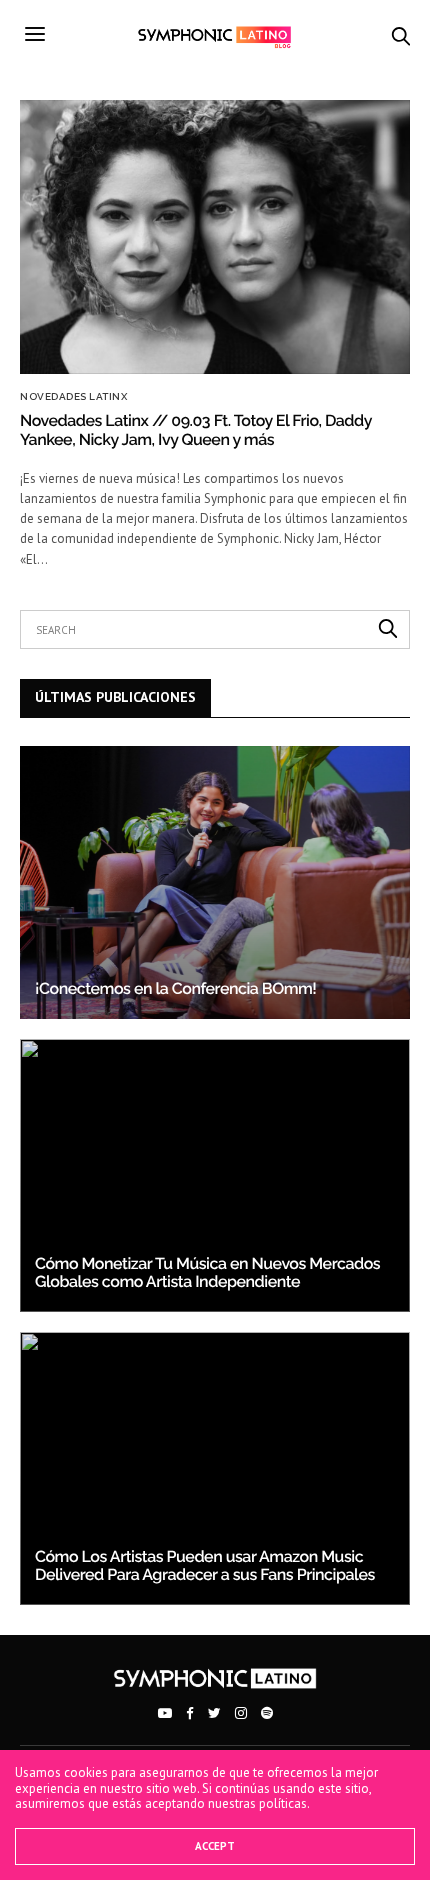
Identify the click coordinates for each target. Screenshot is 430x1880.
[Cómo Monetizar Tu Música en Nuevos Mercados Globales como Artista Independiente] (215, 1175)
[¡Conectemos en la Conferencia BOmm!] (215, 882)
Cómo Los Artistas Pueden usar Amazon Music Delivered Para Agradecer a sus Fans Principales (205, 1565)
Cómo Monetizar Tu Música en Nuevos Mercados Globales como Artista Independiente (207, 1272)
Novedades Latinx (73, 397)
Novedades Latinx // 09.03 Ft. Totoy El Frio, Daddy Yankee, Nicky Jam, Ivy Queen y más (196, 429)
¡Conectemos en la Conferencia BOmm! (175, 988)
